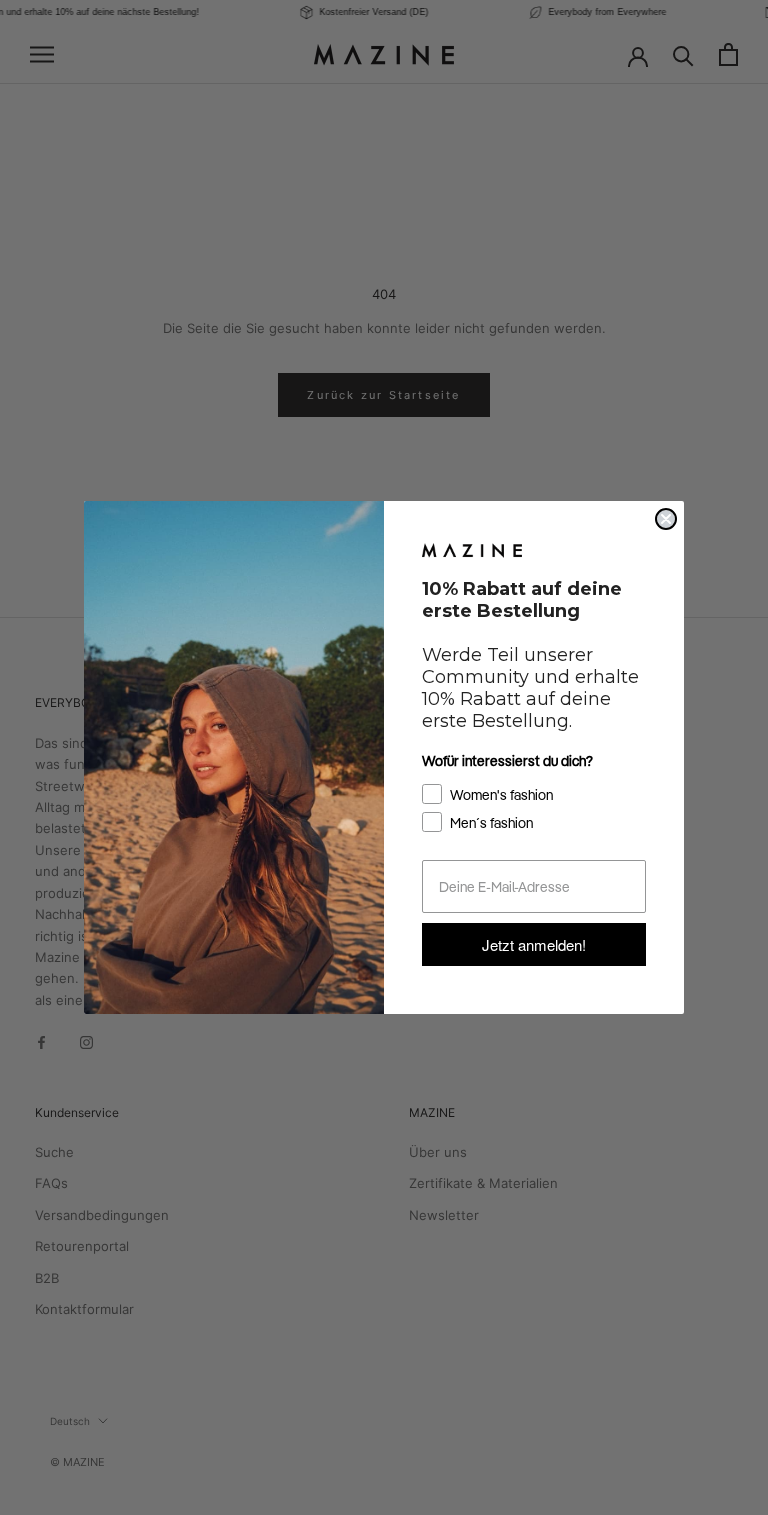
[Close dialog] (666, 519)
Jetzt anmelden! (534, 944)
